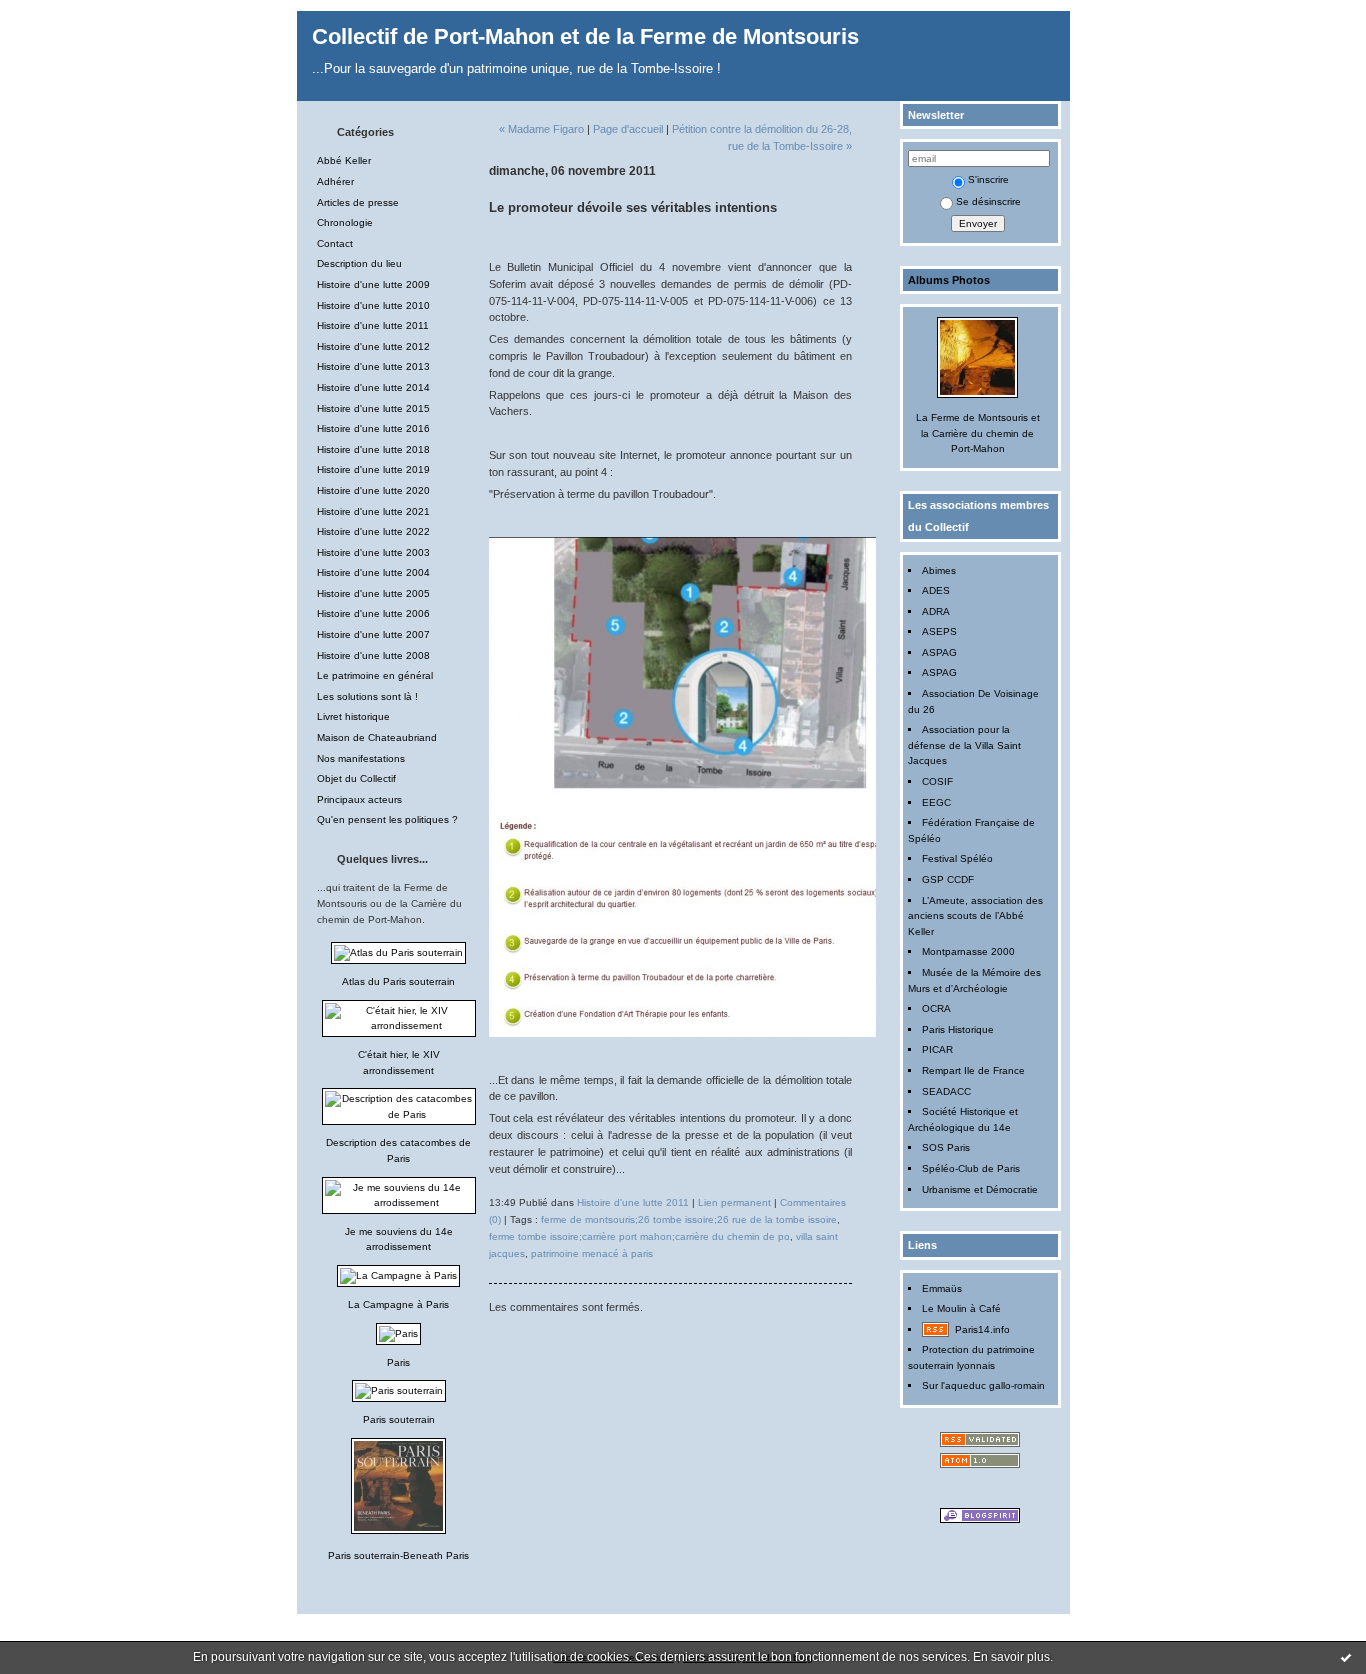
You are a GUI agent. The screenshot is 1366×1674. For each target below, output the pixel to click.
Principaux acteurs (359, 799)
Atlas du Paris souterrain (398, 981)
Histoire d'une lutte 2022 (373, 531)
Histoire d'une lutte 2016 (373, 428)
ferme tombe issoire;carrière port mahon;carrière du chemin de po (639, 1236)
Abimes (939, 570)
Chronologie (345, 222)
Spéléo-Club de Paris (971, 1168)
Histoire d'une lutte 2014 (373, 387)
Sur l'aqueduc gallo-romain (983, 1385)
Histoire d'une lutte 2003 (373, 552)
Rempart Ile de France (973, 1070)
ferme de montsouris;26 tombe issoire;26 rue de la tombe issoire (689, 1219)
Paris (398, 1362)
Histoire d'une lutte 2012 (373, 346)
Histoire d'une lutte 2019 (373, 469)
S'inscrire (988, 179)
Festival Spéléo (957, 858)
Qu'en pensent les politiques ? (387, 819)
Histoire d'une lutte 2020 (373, 490)
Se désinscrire (988, 201)
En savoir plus (1011, 1657)
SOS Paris (946, 1147)
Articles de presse (358, 202)
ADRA (936, 611)
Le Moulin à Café (961, 1308)
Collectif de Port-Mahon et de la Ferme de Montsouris (585, 36)
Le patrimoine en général (375, 675)
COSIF (937, 781)
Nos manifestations (361, 758)
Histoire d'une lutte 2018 (373, 449)
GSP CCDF (948, 879)
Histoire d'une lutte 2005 (373, 593)
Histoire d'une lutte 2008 (373, 655)
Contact (335, 243)
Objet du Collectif (356, 778)
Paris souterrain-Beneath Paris (398, 1555)
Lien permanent (734, 1202)
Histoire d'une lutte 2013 (373, 366)
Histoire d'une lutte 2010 (373, 305)
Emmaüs (942, 1288)
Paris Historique (958, 1029)
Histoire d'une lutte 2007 (373, 634)
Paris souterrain (399, 1419)
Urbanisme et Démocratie (980, 1189)
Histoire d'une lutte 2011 (373, 325)
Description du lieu (359, 263)
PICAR (937, 1049)
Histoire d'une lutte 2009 (373, 284)
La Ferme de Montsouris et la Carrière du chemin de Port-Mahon (978, 433)
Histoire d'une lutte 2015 (373, 408)
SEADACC (946, 1091)
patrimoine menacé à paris (592, 1253)
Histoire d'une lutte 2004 (373, 572)
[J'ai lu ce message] (1346, 1657)
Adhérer (335, 181)
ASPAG (939, 652)
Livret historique (353, 716)
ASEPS (939, 631)
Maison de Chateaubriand (377, 737)
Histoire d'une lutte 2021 (373, 511)
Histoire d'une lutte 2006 (373, 613)
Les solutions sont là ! (367, 696)
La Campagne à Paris (398, 1304)
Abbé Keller (344, 160)
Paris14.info (982, 1329)
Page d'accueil (628, 129)
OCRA (936, 1008)
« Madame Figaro (541, 129)
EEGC (936, 802)
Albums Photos (949, 280)
